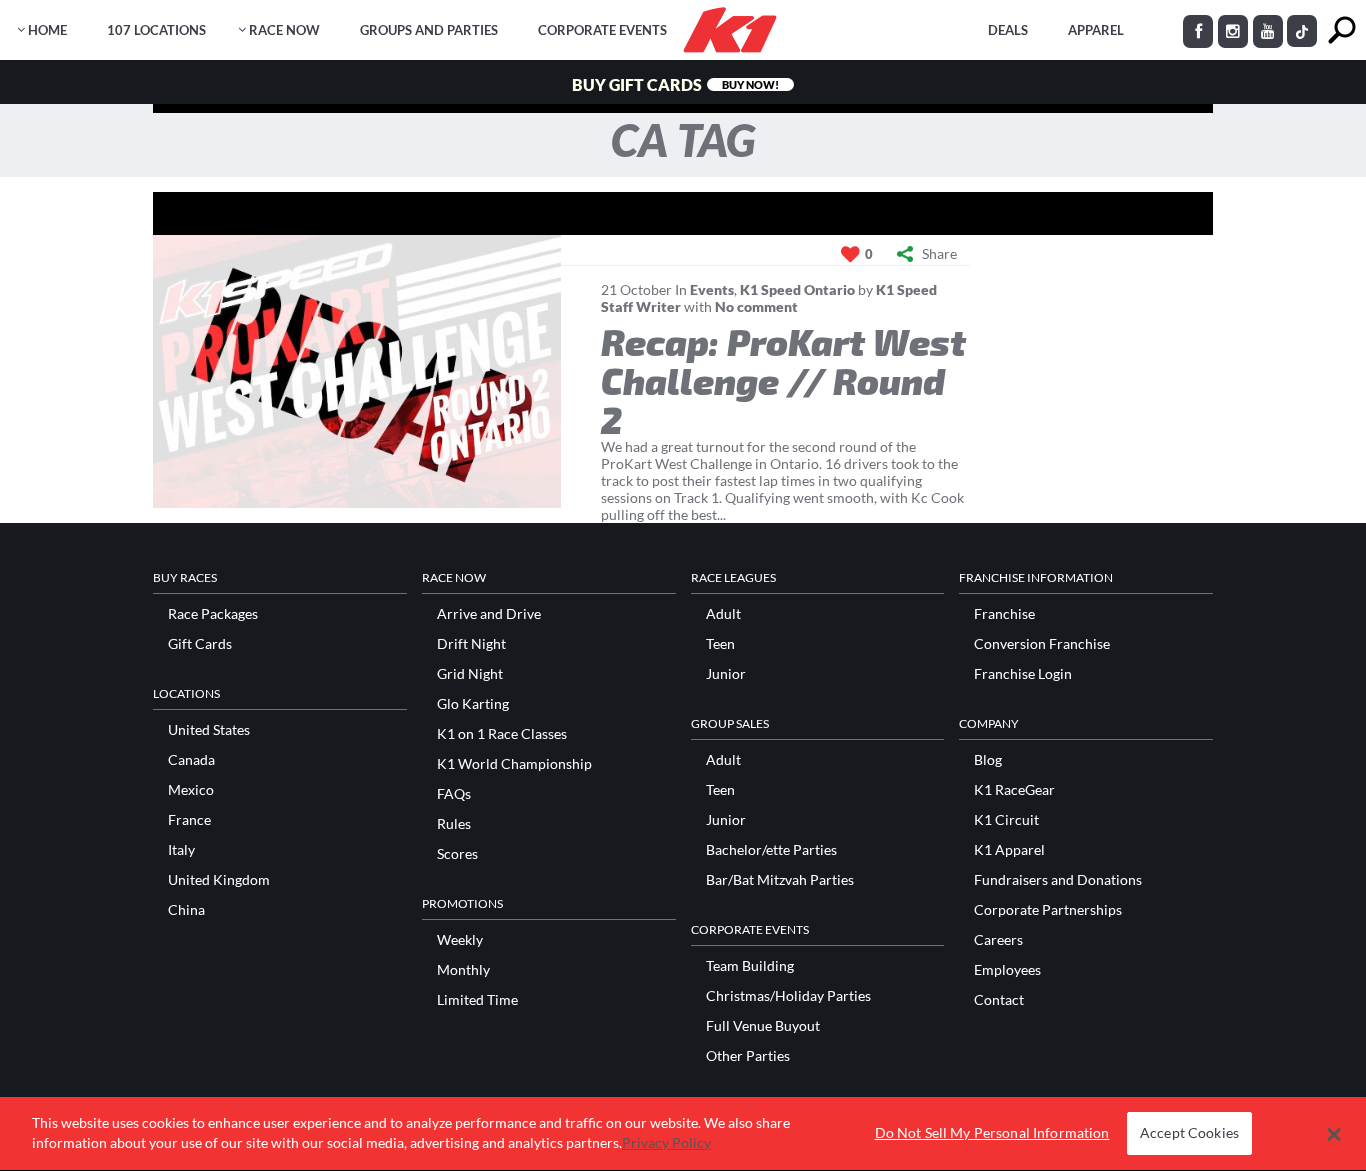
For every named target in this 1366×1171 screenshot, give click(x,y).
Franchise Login (1023, 674)
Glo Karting (473, 704)
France (189, 820)
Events (712, 289)
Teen (720, 644)
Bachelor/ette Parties (771, 850)
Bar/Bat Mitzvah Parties (780, 880)
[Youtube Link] (1268, 31)
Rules (454, 824)
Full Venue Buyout (763, 1026)
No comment (756, 306)
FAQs (454, 794)
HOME (47, 30)
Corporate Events (602, 30)
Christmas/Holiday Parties (788, 996)
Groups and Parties (429, 30)
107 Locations (156, 30)
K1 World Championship (514, 764)
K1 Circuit (1006, 820)
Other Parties (748, 1056)
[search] (1341, 30)
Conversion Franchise (1042, 644)
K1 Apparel (1009, 850)
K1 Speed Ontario (797, 289)
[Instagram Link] (1233, 31)
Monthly (463, 970)
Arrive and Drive (489, 614)
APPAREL (1096, 30)
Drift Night (471, 644)
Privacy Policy (666, 1142)
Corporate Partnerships (1048, 910)
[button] (1334, 1134)
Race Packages (213, 614)
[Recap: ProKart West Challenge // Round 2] (357, 371)
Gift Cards (200, 644)
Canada (191, 760)
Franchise (1004, 614)
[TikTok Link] (1302, 31)
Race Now (284, 30)
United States (209, 730)
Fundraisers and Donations (1058, 880)
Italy (181, 850)
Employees (1007, 970)
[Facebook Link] (1198, 31)
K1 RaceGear (1014, 790)
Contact (999, 1000)
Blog (988, 760)
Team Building (750, 966)
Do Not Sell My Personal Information (992, 1133)
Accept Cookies (1189, 1133)
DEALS (1008, 30)
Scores (457, 854)
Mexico (191, 790)
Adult (723, 614)
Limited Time (477, 1000)
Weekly (460, 940)
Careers (998, 940)
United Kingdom (219, 880)
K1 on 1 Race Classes (502, 734)
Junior (726, 674)
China (186, 910)
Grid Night (470, 674)
